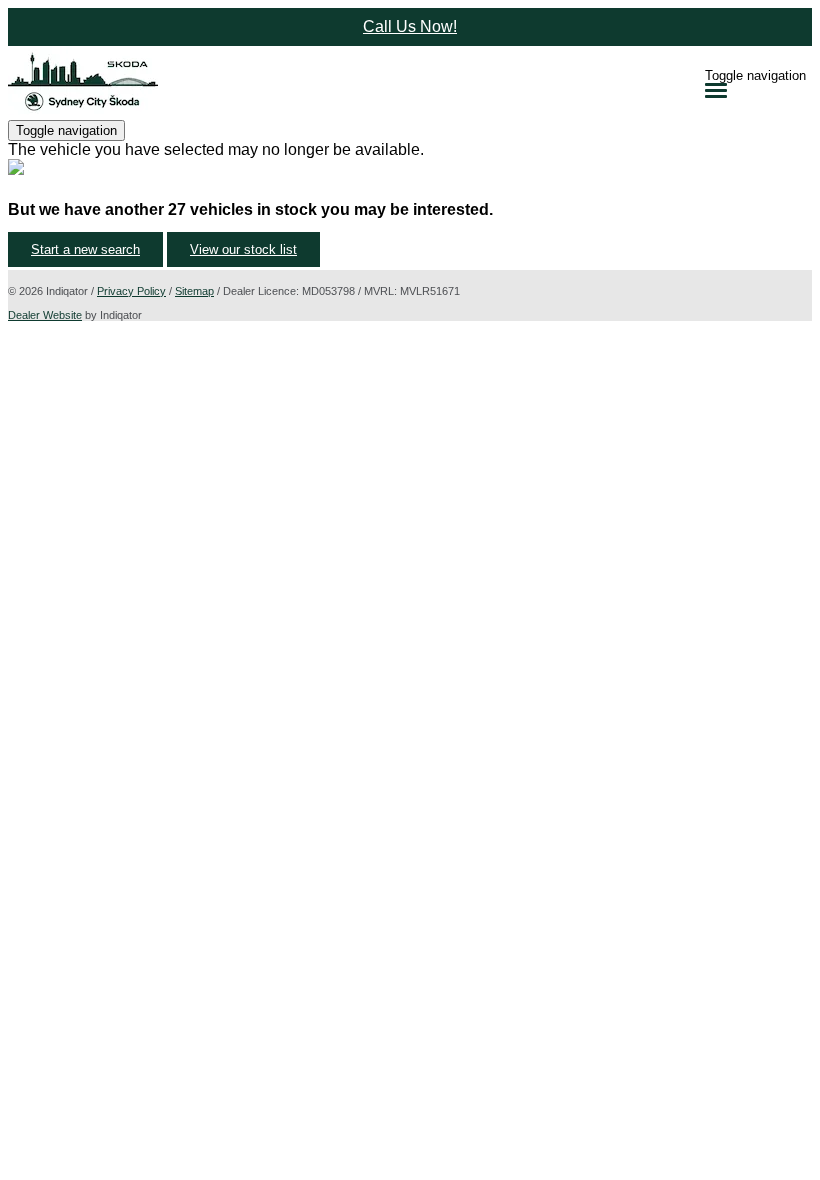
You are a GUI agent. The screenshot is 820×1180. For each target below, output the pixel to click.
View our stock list (243, 249)
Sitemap (194, 291)
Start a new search (85, 249)
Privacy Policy (131, 291)
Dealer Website (45, 315)
